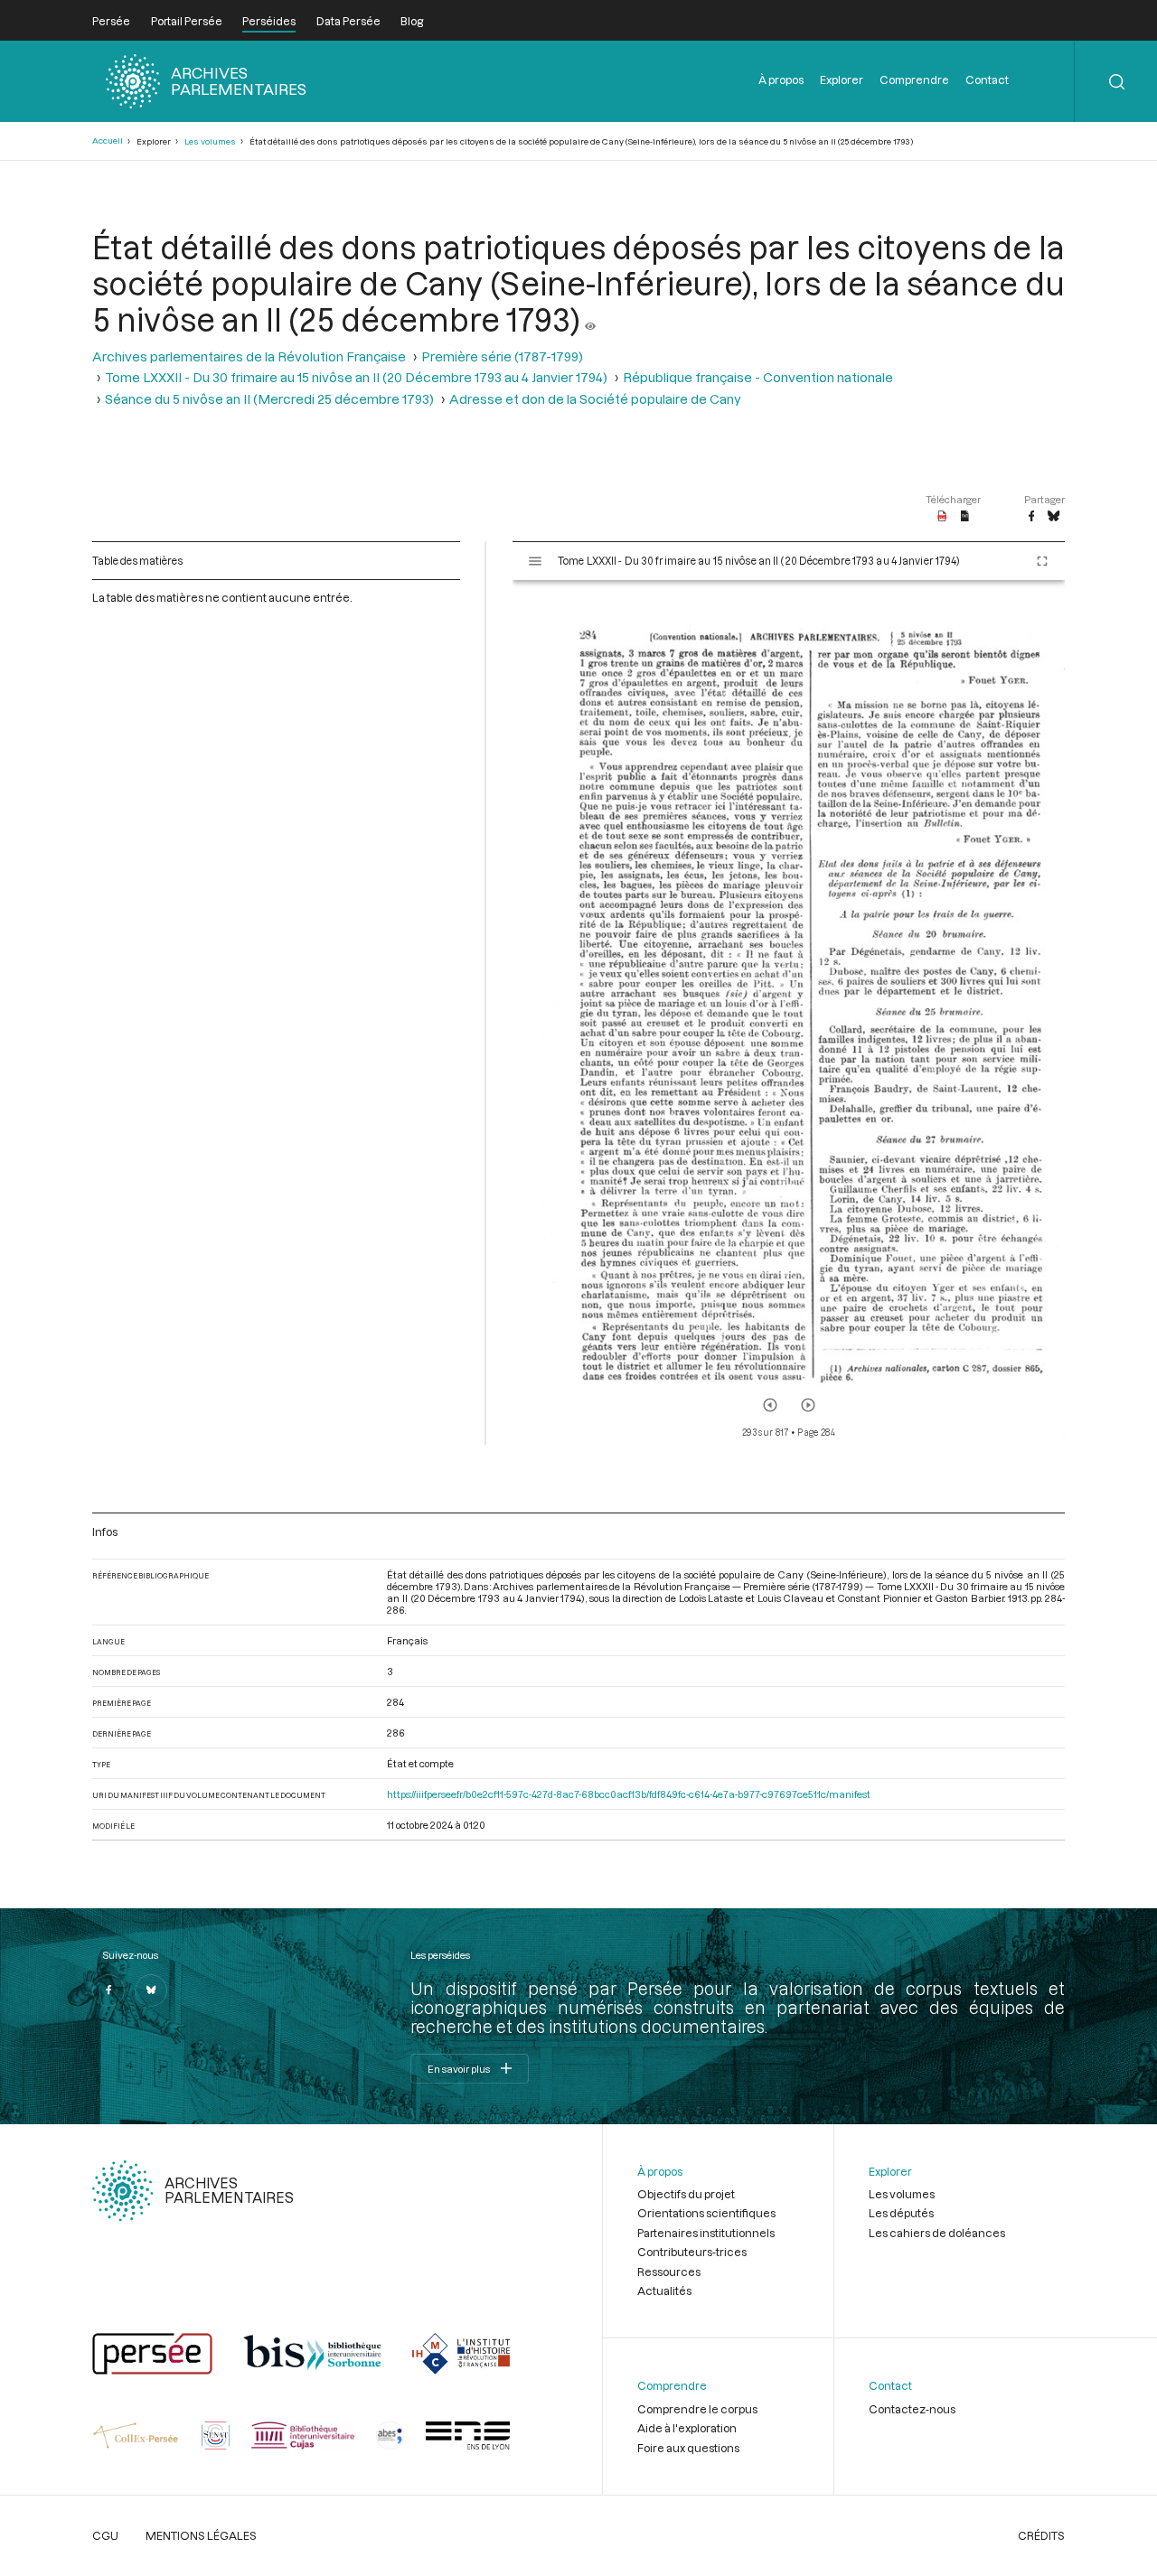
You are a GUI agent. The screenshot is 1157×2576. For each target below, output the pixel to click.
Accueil (108, 141)
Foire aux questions (688, 2448)
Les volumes (210, 141)
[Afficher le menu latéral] (535, 561)
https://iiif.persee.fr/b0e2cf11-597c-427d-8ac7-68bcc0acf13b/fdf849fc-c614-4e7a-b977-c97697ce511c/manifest (629, 1794)
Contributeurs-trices (692, 2252)
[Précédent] (770, 1405)
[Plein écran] (1042, 561)
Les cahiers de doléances (937, 2233)
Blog (412, 21)
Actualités (664, 2290)
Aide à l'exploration (687, 2428)
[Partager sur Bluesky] (1054, 517)
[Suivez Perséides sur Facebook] (108, 1991)
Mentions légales (201, 2535)
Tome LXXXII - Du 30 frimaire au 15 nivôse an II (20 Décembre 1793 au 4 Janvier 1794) (356, 377)
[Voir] (590, 319)
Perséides (269, 21)
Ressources (669, 2272)
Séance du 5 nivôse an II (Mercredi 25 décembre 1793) (269, 399)
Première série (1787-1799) (502, 356)
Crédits (1041, 2535)
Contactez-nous (912, 2409)
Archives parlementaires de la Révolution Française (249, 356)
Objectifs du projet (686, 2194)
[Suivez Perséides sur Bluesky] (151, 1991)
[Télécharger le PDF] (942, 517)
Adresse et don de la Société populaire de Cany (595, 399)
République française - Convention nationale (758, 377)
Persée (111, 21)
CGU (105, 2535)
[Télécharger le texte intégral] (965, 517)
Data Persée (348, 21)
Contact (987, 80)
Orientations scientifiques (706, 2213)
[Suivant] (808, 1405)
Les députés (901, 2213)
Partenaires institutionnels (706, 2233)
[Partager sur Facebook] (1031, 517)
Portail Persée (187, 21)
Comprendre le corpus (697, 2409)
